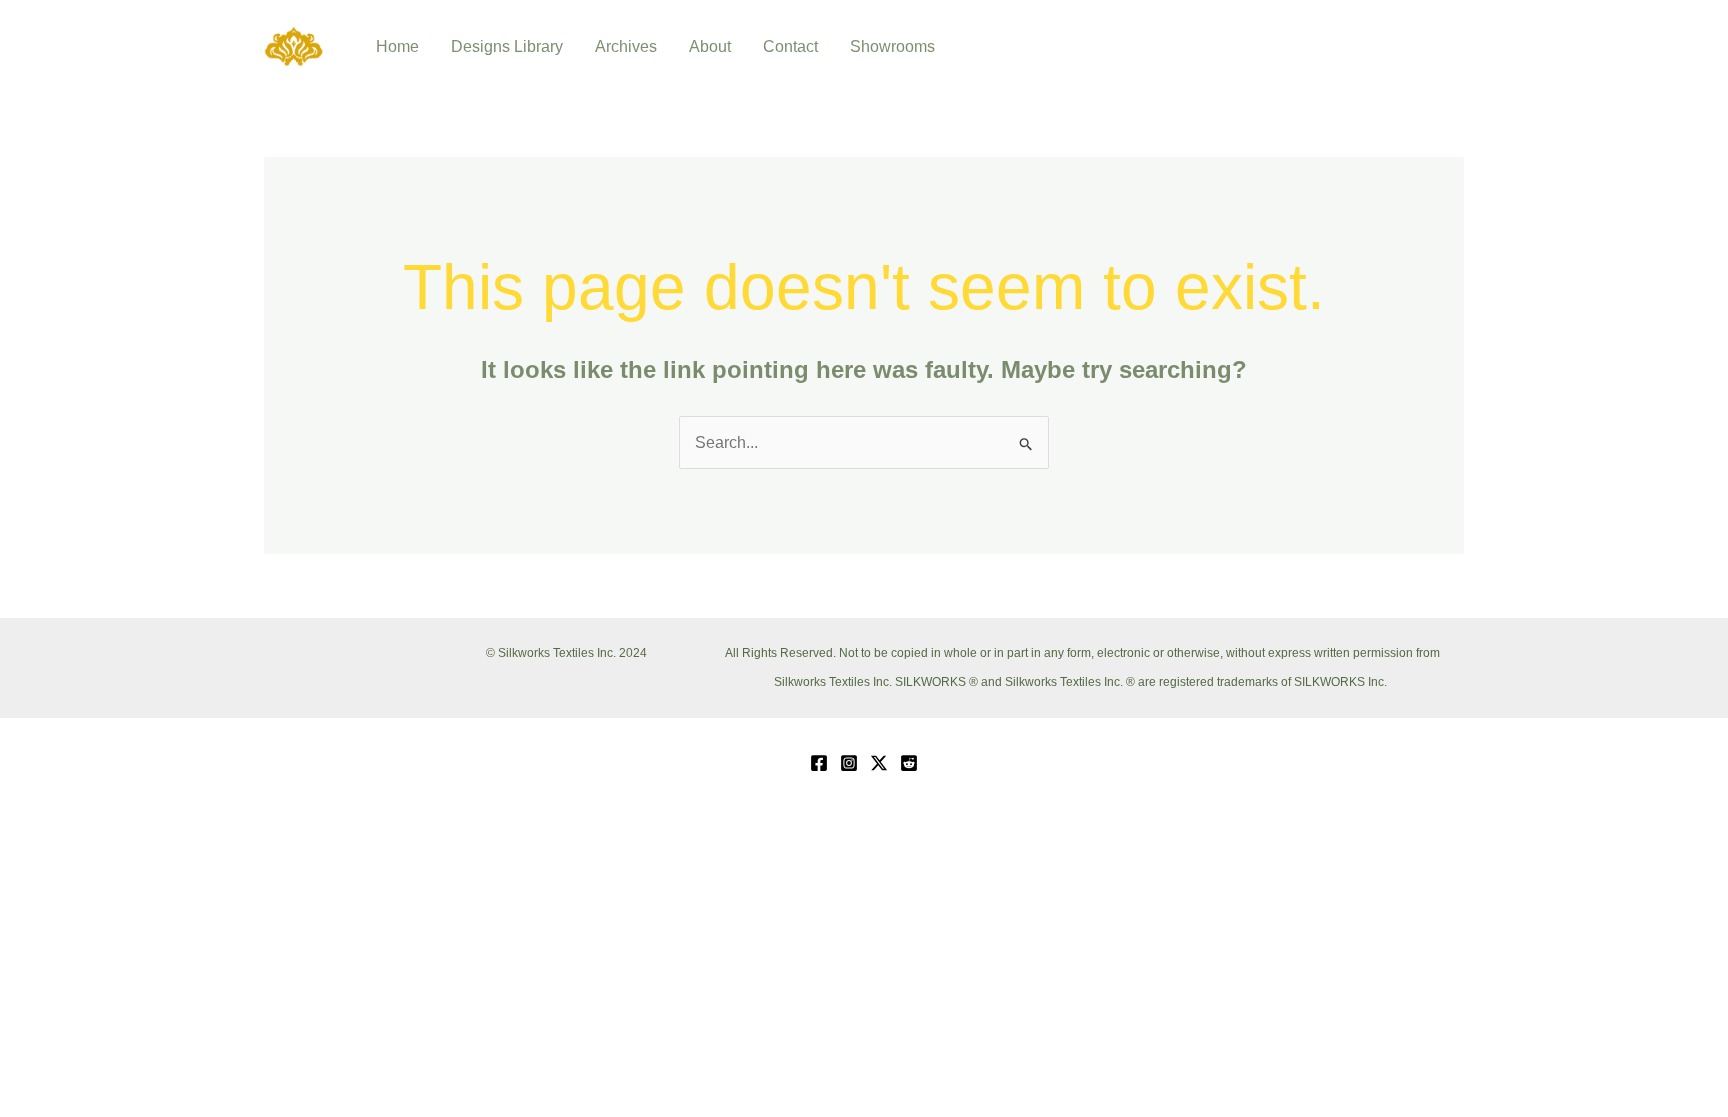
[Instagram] (849, 763)
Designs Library (507, 46)
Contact (790, 46)
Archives (626, 46)
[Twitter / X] (879, 763)
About (710, 46)
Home (397, 46)
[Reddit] (909, 763)
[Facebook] (819, 763)
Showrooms (892, 46)
